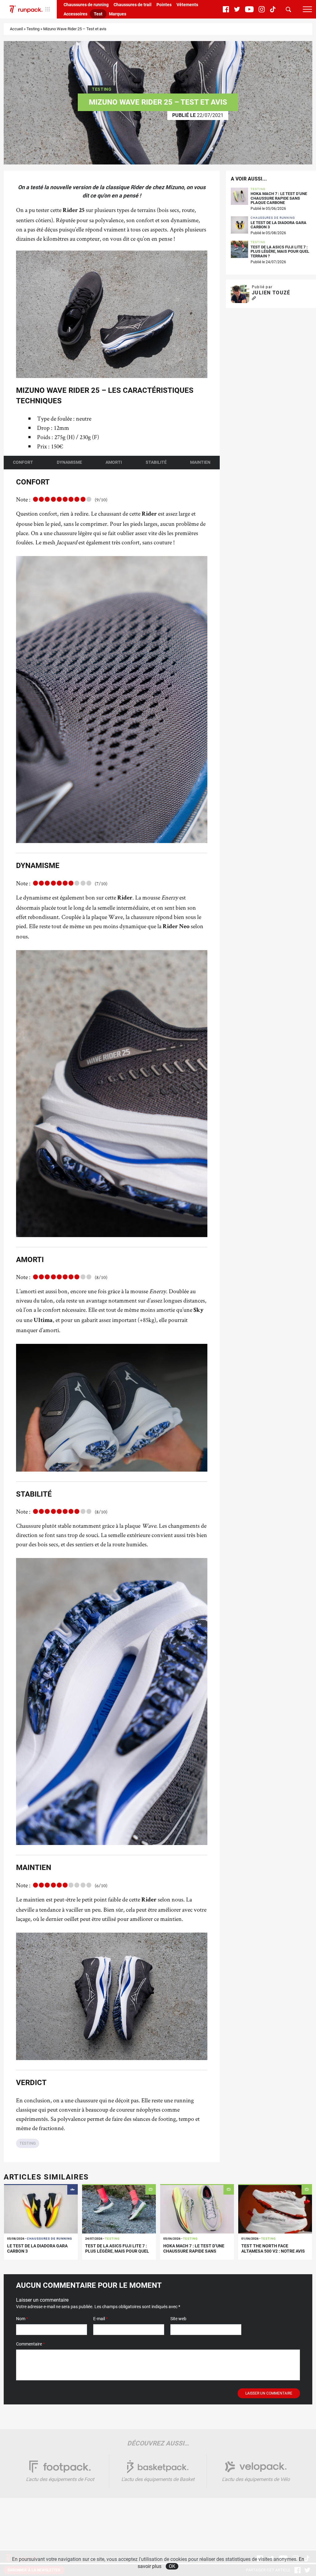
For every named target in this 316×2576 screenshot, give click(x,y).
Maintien (200, 462)
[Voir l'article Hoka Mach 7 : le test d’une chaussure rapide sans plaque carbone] (197, 2209)
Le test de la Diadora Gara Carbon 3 (279, 225)
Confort (23, 462)
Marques (118, 14)
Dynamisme (69, 462)
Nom (22, 2319)
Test (98, 14)
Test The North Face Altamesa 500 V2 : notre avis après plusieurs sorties (273, 2251)
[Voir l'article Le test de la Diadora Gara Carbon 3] (41, 2209)
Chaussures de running (86, 5)
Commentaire (30, 2344)
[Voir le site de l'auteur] (254, 299)
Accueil (16, 29)
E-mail (100, 2319)
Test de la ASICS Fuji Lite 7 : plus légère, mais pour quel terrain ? (280, 252)
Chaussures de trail (133, 5)
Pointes (164, 5)
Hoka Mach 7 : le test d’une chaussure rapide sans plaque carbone (279, 198)
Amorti (114, 462)
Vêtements (187, 5)
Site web (178, 2319)
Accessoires (75, 14)
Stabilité (156, 462)
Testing (33, 29)
